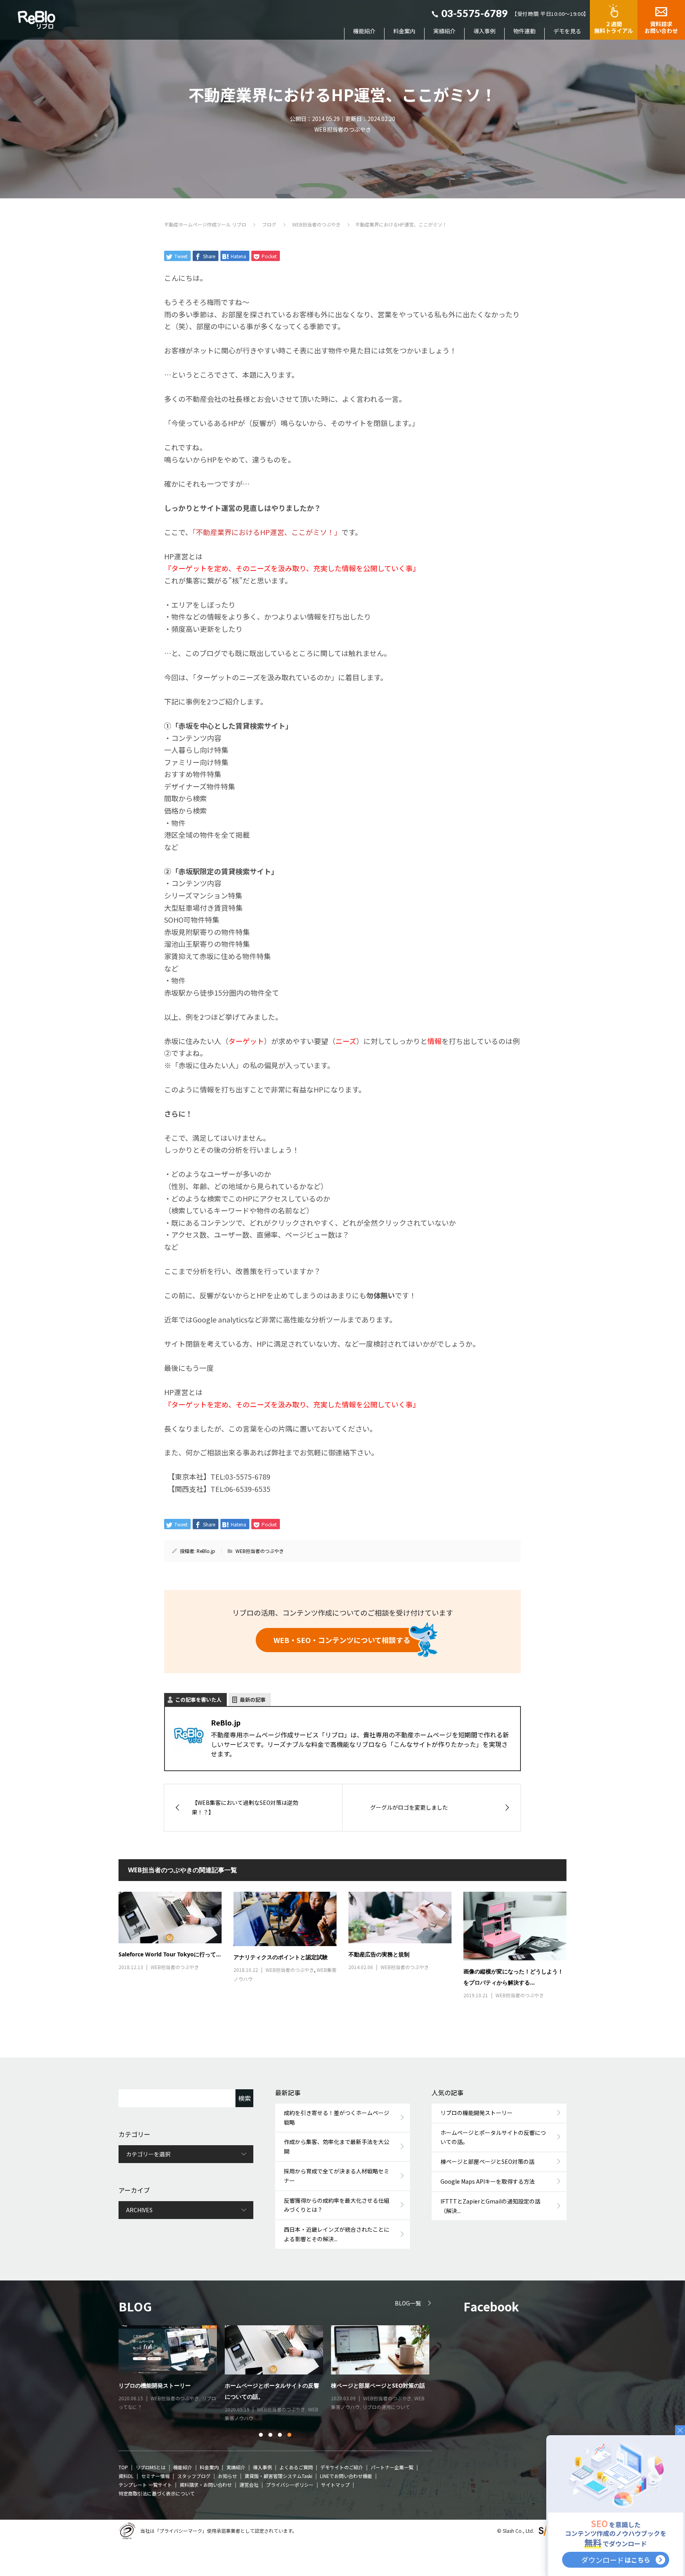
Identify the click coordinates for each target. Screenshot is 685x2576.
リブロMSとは (151, 2467)
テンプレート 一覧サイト (145, 2485)
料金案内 (404, 31)
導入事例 (484, 31)
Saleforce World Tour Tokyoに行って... (170, 1954)
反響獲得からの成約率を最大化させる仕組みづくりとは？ (337, 2205)
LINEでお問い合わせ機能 (346, 2476)
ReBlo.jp (206, 1551)
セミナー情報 (165, 2409)
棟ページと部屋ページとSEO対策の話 (487, 2161)
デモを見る (567, 31)
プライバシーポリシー (290, 2485)
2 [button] (271, 2435)
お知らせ (228, 2476)
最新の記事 (253, 1700)
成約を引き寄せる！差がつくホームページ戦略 (337, 2117)
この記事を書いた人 (198, 1700)
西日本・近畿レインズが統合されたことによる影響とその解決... (337, 2234)
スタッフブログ (194, 2476)
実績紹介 (444, 31)
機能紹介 (364, 31)
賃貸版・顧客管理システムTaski (278, 2476)
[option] (279, 2370)
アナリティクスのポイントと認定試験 (281, 1957)
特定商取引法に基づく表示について (157, 2493)
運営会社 (249, 2485)
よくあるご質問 (296, 2467)
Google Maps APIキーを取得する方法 (488, 2181)
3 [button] (280, 2435)
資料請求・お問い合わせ (206, 2485)
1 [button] (261, 2435)
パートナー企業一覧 (392, 2467)
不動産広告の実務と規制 (379, 1954)
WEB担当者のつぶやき (343, 129)
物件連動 (524, 31)
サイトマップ (335, 2485)
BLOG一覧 (408, 2303)
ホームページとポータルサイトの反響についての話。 (493, 2137)
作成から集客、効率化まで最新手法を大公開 (337, 2146)
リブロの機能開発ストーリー (476, 2113)
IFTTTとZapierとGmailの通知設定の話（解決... (490, 2206)
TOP (123, 2467)
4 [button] (290, 2435)
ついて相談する (342, 1640)
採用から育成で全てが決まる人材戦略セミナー (337, 2176)
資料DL (126, 2476)
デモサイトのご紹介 (342, 2467)
